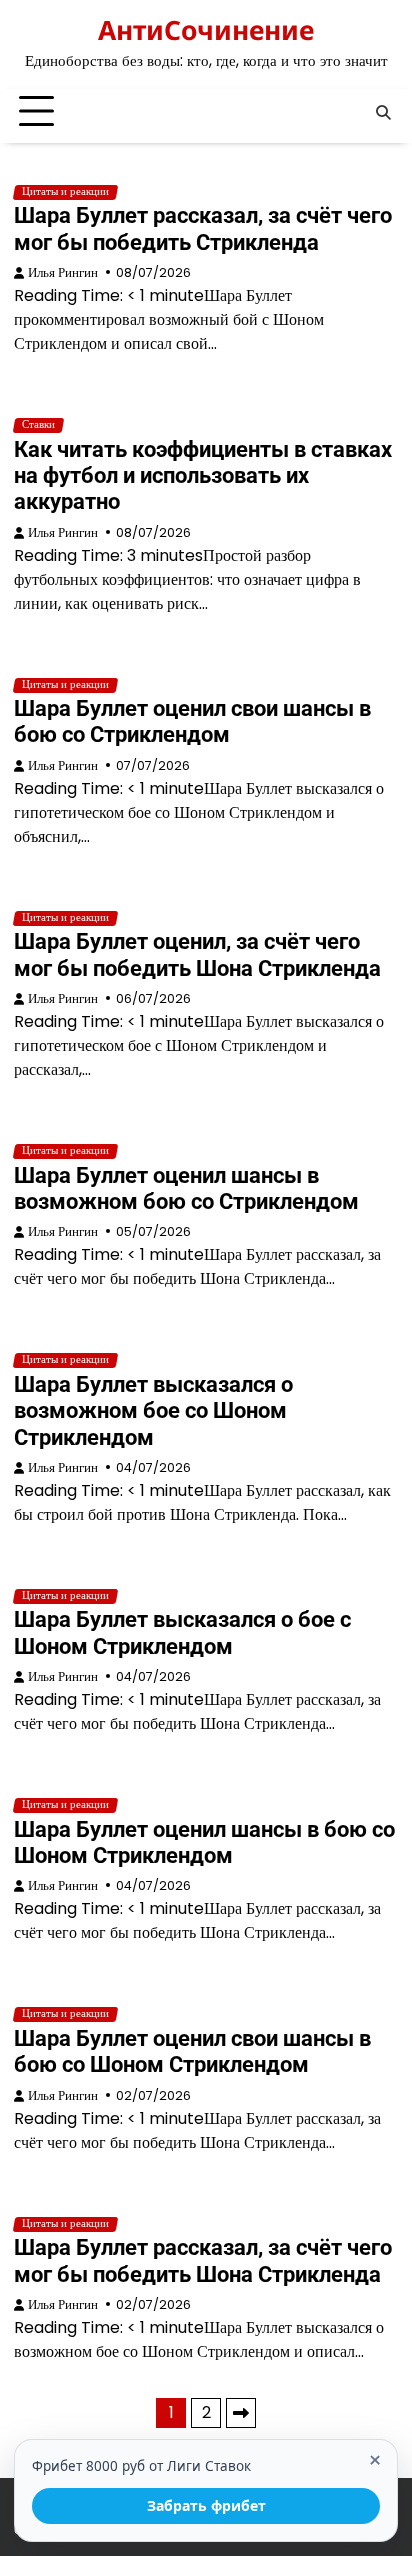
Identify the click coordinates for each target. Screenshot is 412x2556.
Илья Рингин (63, 272)
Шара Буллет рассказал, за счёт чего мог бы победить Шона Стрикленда (203, 2260)
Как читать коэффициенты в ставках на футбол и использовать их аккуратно (203, 476)
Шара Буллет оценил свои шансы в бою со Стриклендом (192, 721)
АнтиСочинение (206, 30)
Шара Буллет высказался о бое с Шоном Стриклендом (182, 1632)
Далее (241, 2413)
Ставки (38, 425)
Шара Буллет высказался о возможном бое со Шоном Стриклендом (153, 1411)
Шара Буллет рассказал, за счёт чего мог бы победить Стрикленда (203, 228)
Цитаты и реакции (65, 192)
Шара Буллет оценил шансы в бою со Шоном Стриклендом (204, 1842)
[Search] (383, 112)
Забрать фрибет (206, 2505)
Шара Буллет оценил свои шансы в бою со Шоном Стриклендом (192, 2051)
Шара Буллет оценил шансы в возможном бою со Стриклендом (186, 1188)
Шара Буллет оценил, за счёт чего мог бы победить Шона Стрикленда (197, 954)
